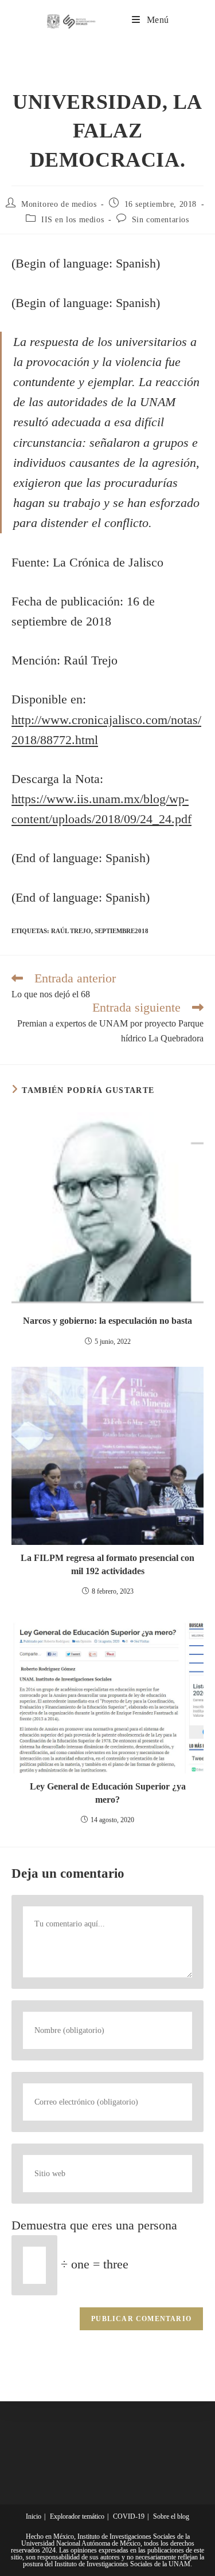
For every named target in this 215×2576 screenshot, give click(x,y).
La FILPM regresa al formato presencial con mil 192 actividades (107, 1564)
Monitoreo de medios (59, 204)
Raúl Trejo (71, 931)
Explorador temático (77, 2516)
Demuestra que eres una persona (94, 2225)
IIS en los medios (73, 220)
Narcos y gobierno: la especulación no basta (107, 1321)
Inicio (34, 2516)
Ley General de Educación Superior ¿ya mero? (108, 1793)
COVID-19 (129, 2516)
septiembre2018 (122, 931)
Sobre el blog (171, 2516)
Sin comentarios (161, 220)
